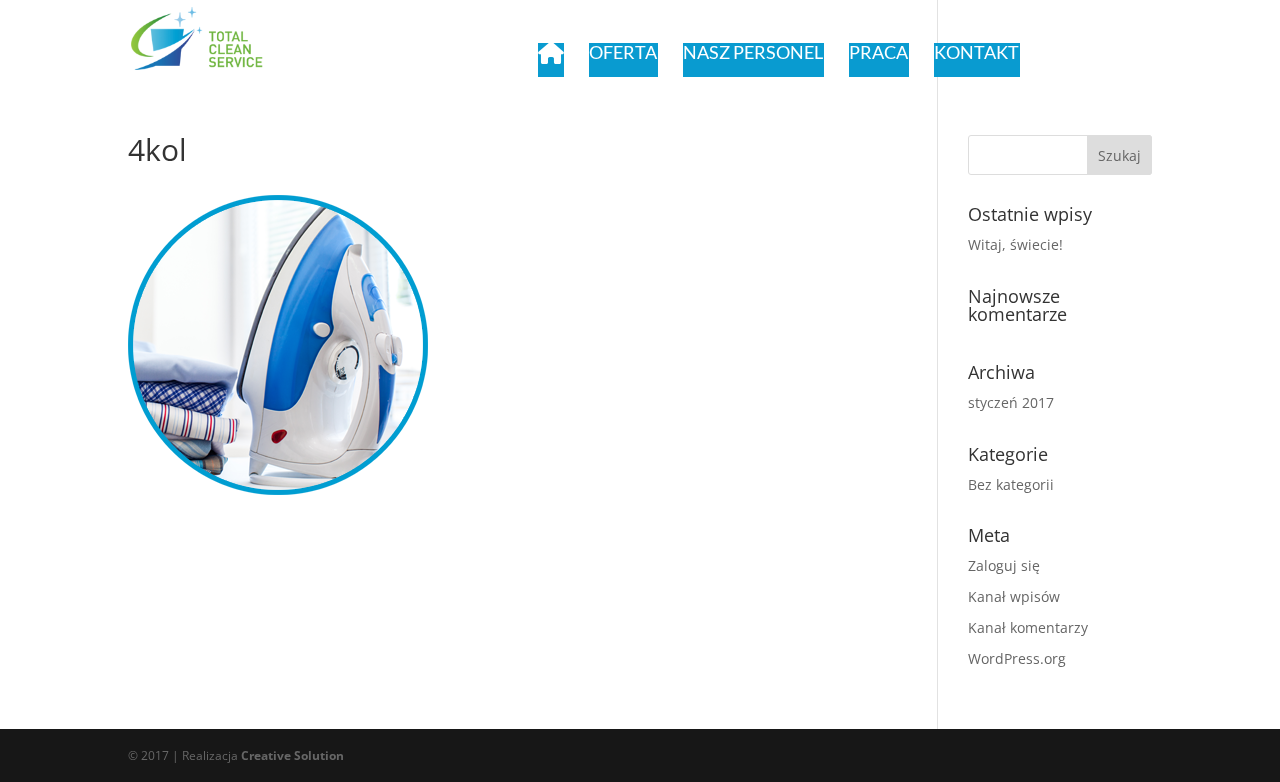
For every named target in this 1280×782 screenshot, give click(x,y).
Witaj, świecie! (1015, 244)
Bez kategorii (1011, 484)
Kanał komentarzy (1028, 627)
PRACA (878, 53)
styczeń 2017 (1011, 402)
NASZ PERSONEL (753, 53)
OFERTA (623, 53)
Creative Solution (292, 755)
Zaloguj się (1004, 565)
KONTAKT (976, 53)
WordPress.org (1017, 658)
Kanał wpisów (1014, 596)
